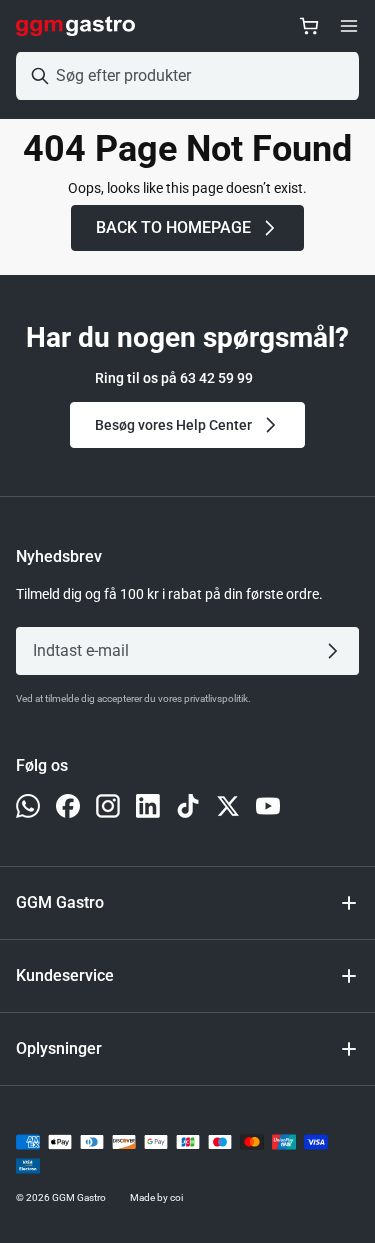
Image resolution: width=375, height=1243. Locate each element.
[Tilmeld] (336, 651)
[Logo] (75, 26)
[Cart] (309, 26)
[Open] (349, 26)
